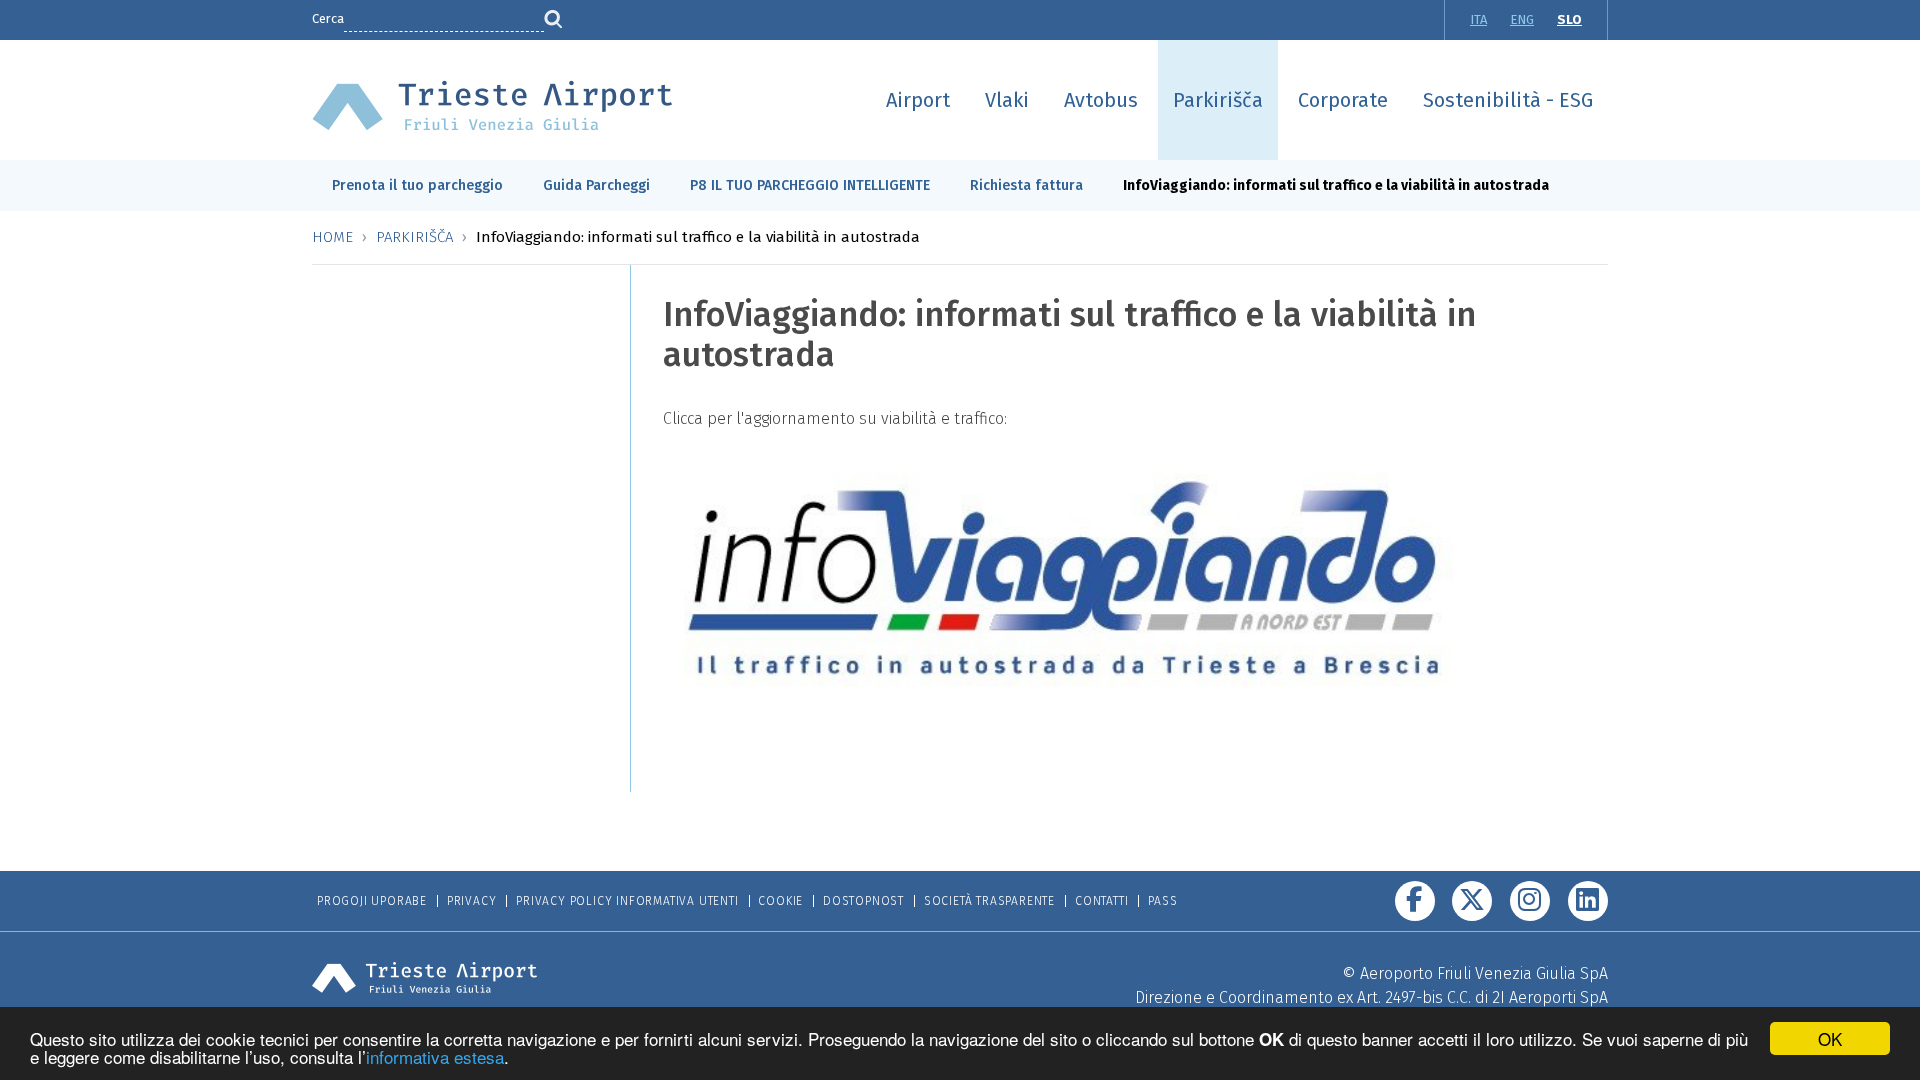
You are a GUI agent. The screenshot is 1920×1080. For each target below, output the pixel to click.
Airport (918, 100)
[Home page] (492, 104)
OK (1830, 1038)
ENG (1522, 19)
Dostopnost (863, 901)
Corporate (1343, 100)
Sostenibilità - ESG (1508, 100)
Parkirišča (1218, 100)
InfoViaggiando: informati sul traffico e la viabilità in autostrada (1336, 185)
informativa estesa (435, 1056)
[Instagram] (1530, 901)
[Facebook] (1415, 901)
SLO (1569, 19)
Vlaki (1007, 100)
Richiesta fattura (1026, 185)
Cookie (780, 901)
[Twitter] (1472, 901)
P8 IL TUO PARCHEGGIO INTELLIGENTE (810, 185)
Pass (1162, 901)
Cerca (328, 18)
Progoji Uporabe (372, 901)
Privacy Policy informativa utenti (627, 901)
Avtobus (1101, 100)
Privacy (472, 901)
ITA (1478, 19)
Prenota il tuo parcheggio (417, 185)
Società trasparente (989, 901)
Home (332, 237)
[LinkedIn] (1588, 901)
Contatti (1101, 901)
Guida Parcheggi (596, 185)
